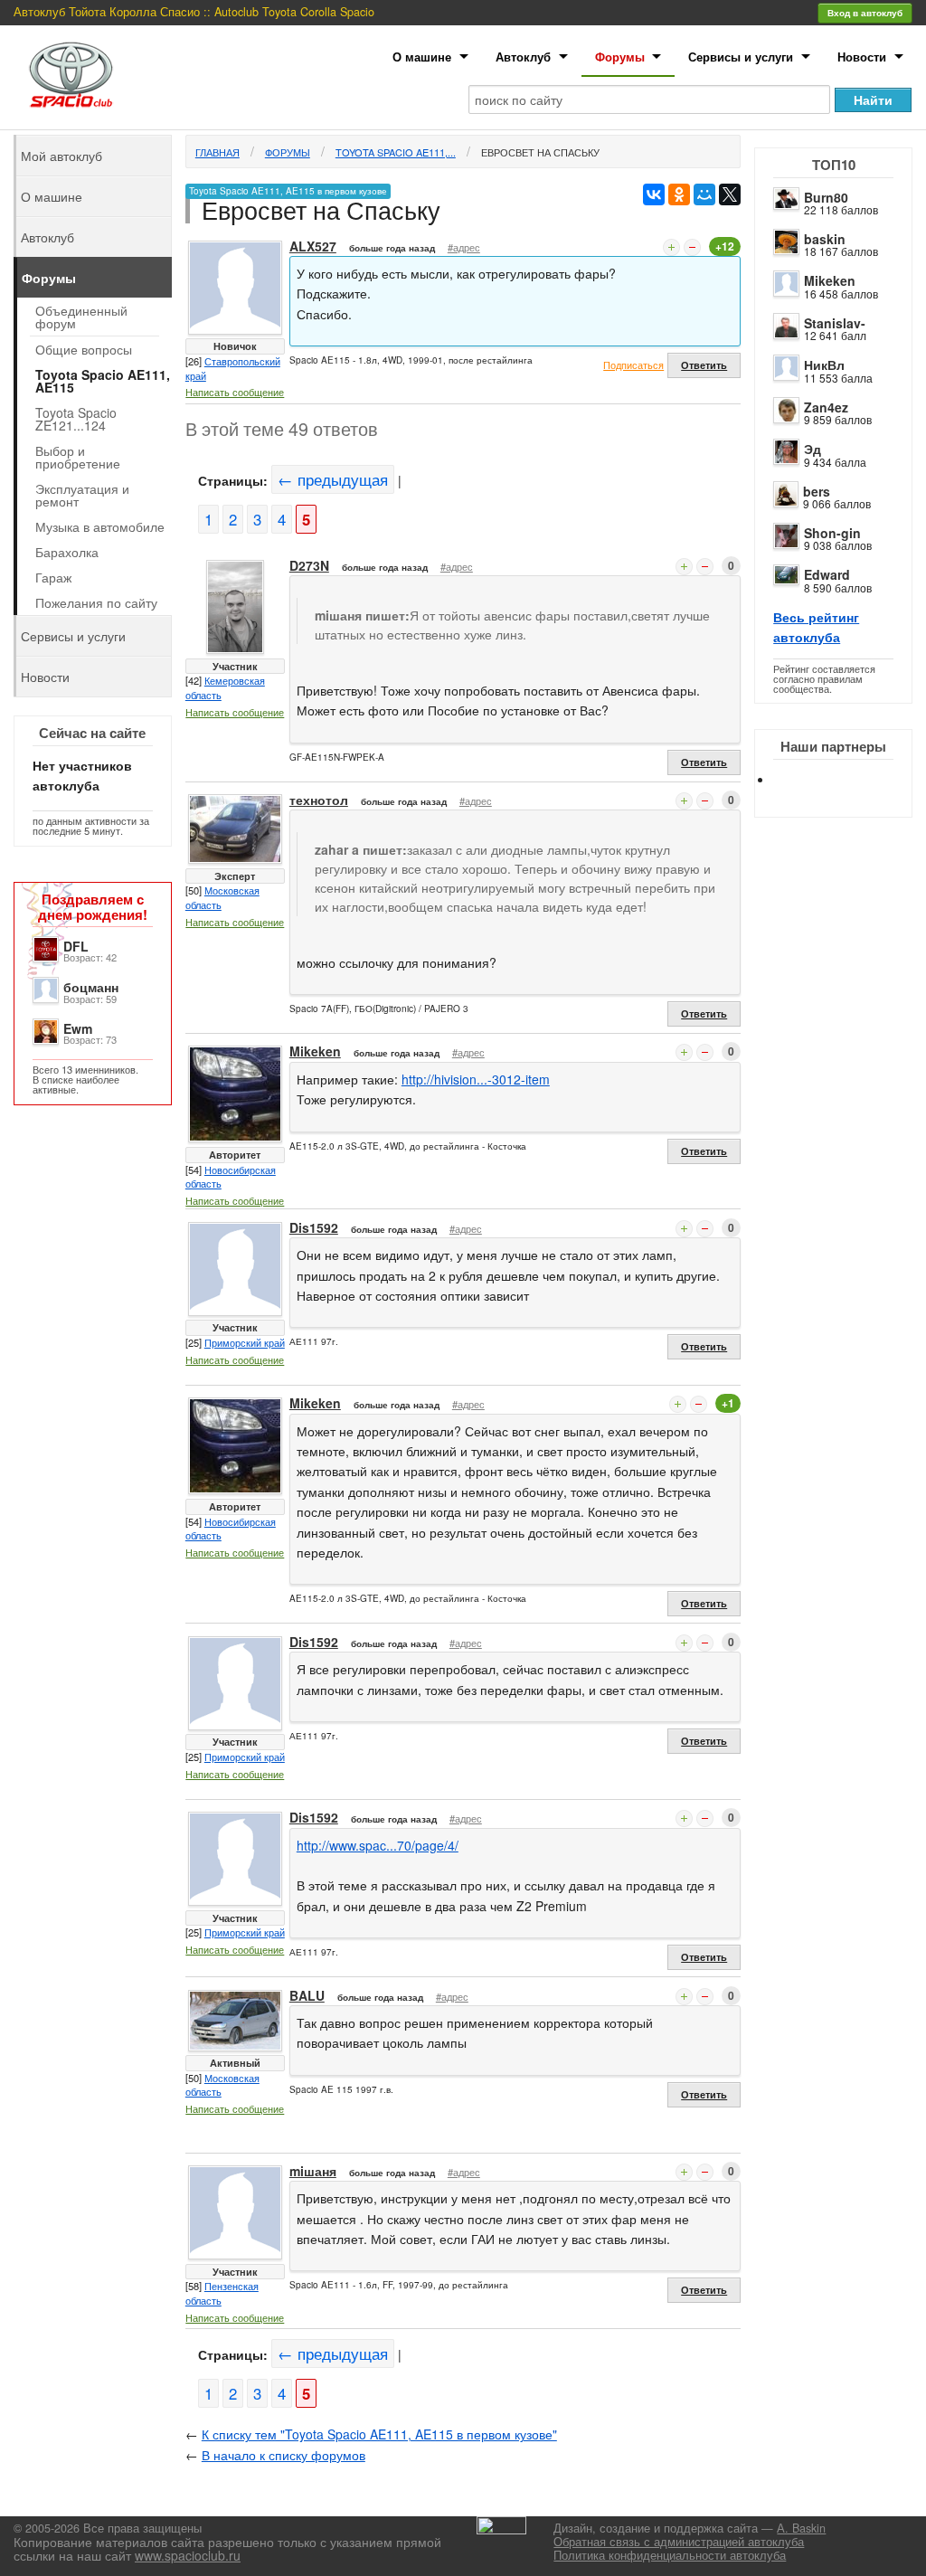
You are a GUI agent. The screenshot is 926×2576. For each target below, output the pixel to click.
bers (817, 491)
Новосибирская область (231, 1177)
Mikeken (830, 280)
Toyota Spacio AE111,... (396, 152)
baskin (825, 239)
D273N (309, 565)
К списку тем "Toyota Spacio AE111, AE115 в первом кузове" (379, 2434)
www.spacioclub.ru (188, 2555)
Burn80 (826, 197)
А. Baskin (801, 2528)
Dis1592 (314, 1227)
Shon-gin (832, 533)
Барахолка (67, 552)
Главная (217, 152)
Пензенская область (222, 2293)
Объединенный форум (81, 317)
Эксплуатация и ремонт (82, 495)
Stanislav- (835, 323)
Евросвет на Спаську (540, 152)
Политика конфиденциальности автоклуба (670, 2555)
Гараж (53, 577)
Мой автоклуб (61, 156)
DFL (76, 946)
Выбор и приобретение (78, 457)
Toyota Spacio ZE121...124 (76, 419)
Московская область (222, 897)
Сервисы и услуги (741, 57)
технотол (319, 800)
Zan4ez (826, 407)
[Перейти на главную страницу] (71, 75)
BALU (307, 1995)
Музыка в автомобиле (100, 526)
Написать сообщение (235, 392)
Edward (827, 574)
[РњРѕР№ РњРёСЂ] (704, 194)
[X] (730, 194)
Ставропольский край (233, 368)
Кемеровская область (225, 687)
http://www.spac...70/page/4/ (378, 1845)
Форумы (620, 57)
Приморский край (245, 1342)
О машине (422, 57)
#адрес (464, 247)
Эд (813, 449)
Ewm (78, 1028)
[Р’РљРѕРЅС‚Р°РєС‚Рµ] (654, 194)
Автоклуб (523, 57)
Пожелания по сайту (96, 602)
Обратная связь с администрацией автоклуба (679, 2542)
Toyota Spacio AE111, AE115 (103, 381)
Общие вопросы (84, 349)
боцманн (91, 987)
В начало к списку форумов (283, 2455)
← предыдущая (333, 479)
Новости (862, 57)
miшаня (313, 2171)
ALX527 (313, 246)
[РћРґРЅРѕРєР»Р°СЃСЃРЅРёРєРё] (679, 194)
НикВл (824, 365)
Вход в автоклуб (865, 13)
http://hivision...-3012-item (476, 1079)
